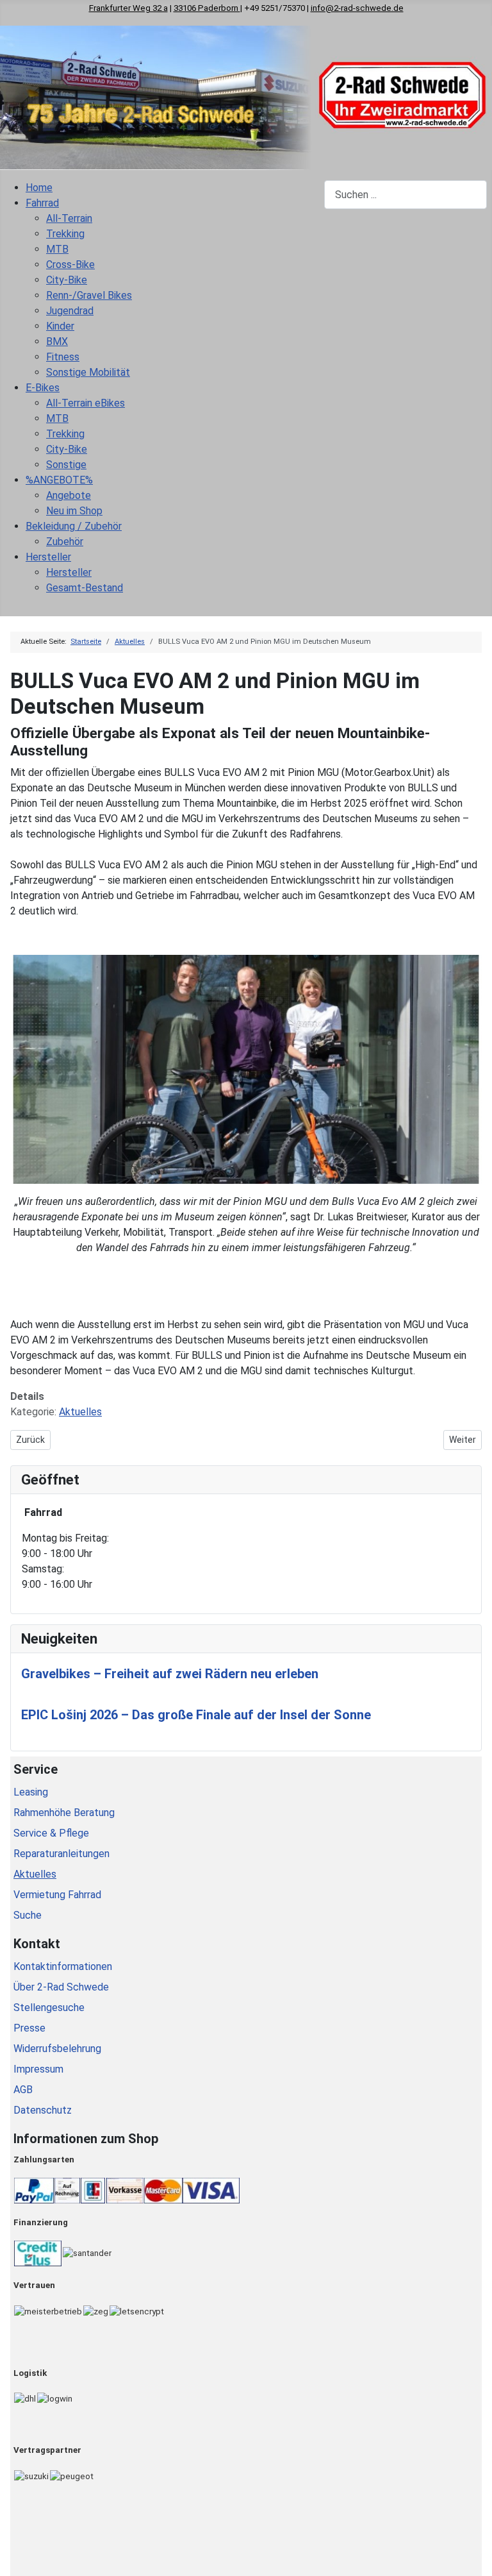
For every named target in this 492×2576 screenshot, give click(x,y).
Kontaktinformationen (63, 1966)
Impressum (38, 2069)
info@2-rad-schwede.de (357, 8)
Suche (28, 1915)
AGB (23, 2090)
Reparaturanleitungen (61, 1854)
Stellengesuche (49, 2008)
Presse (29, 2028)
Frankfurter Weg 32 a (128, 8)
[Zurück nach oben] (476, 2560)
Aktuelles (80, 1412)
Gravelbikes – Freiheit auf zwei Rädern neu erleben (170, 1674)
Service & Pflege (51, 1833)
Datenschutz (43, 2110)
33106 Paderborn (207, 8)
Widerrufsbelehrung (57, 2049)
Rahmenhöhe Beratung (64, 1813)
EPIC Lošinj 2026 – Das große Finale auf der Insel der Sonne (196, 1715)
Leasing (31, 1792)
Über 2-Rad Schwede (61, 1987)
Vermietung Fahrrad (57, 1895)
